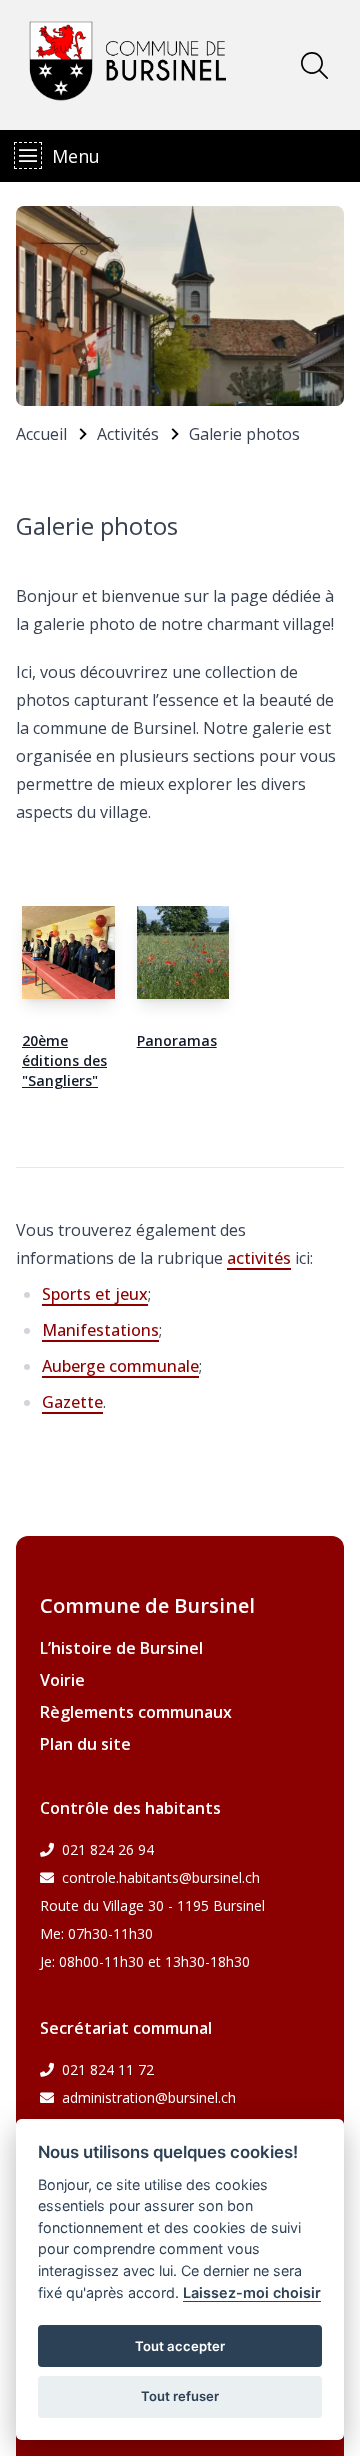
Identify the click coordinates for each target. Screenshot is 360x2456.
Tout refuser (180, 2396)
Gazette (72, 1402)
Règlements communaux (136, 1712)
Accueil (41, 434)
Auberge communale (120, 1366)
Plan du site (85, 1744)
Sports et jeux (95, 1294)
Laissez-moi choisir (252, 2292)
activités (259, 1258)
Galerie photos (244, 434)
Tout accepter (180, 2346)
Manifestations (100, 1330)
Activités (128, 434)
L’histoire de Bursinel (121, 1648)
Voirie (62, 1680)
